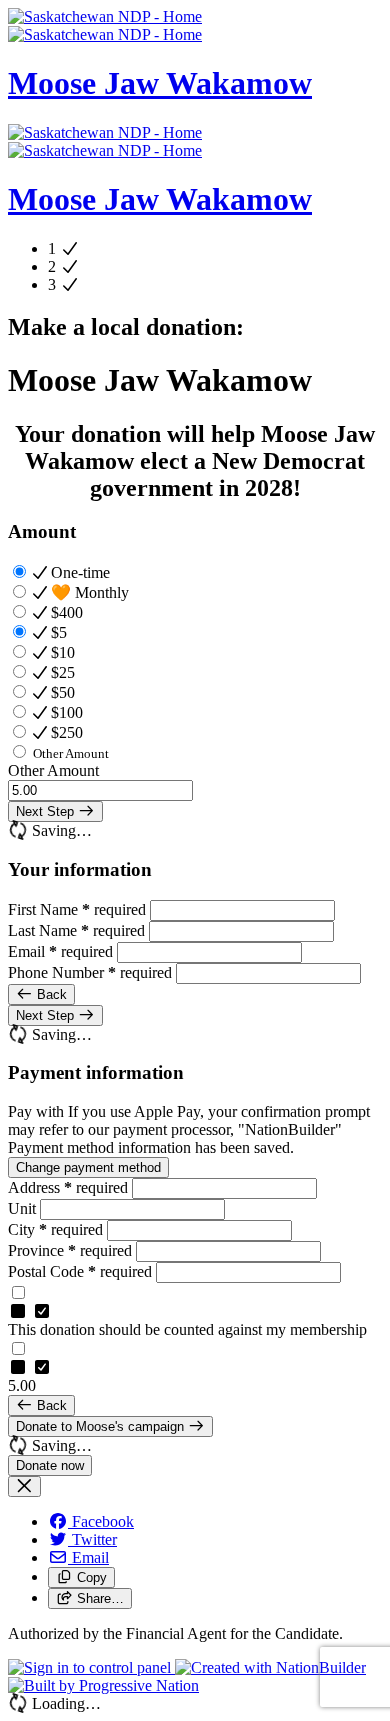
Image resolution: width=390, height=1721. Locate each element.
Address (68, 1187)
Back (50, 994)
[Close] (24, 1486)
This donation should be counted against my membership (187, 1329)
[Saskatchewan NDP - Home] (105, 25)
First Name (77, 909)
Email (60, 951)
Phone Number (90, 972)
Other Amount (53, 770)
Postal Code (80, 1271)
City (55, 1229)
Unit (24, 1208)
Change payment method (88, 1167)
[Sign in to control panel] (91, 1667)
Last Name (76, 930)
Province (70, 1250)
